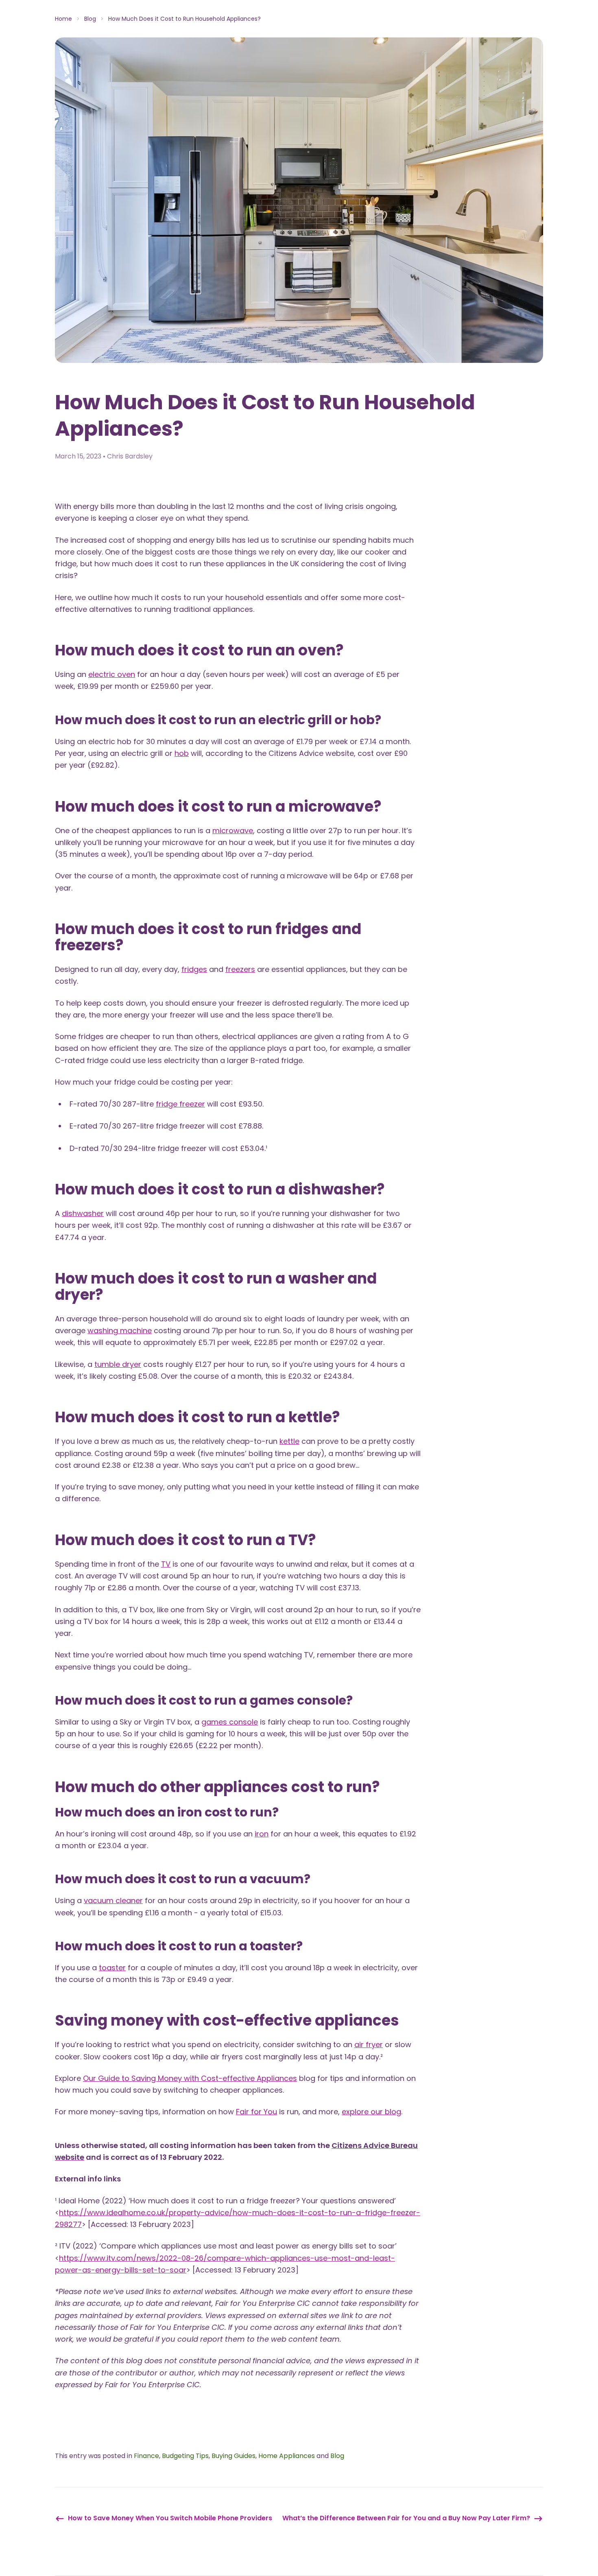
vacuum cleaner (113, 1900)
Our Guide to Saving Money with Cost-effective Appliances (190, 2078)
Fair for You (256, 2112)
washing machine (120, 1331)
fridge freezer (180, 1104)
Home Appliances (287, 2456)
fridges (194, 969)
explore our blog (371, 2112)
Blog (90, 19)
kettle (289, 1441)
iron (262, 1834)
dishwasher (83, 1213)
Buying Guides (234, 2456)
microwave (233, 831)
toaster (112, 1968)
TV (166, 1564)
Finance (146, 2456)
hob (182, 753)
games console (230, 1722)
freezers (240, 969)
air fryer (369, 2044)
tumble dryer (118, 1364)
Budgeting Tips (185, 2456)
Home (63, 19)
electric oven (112, 674)
